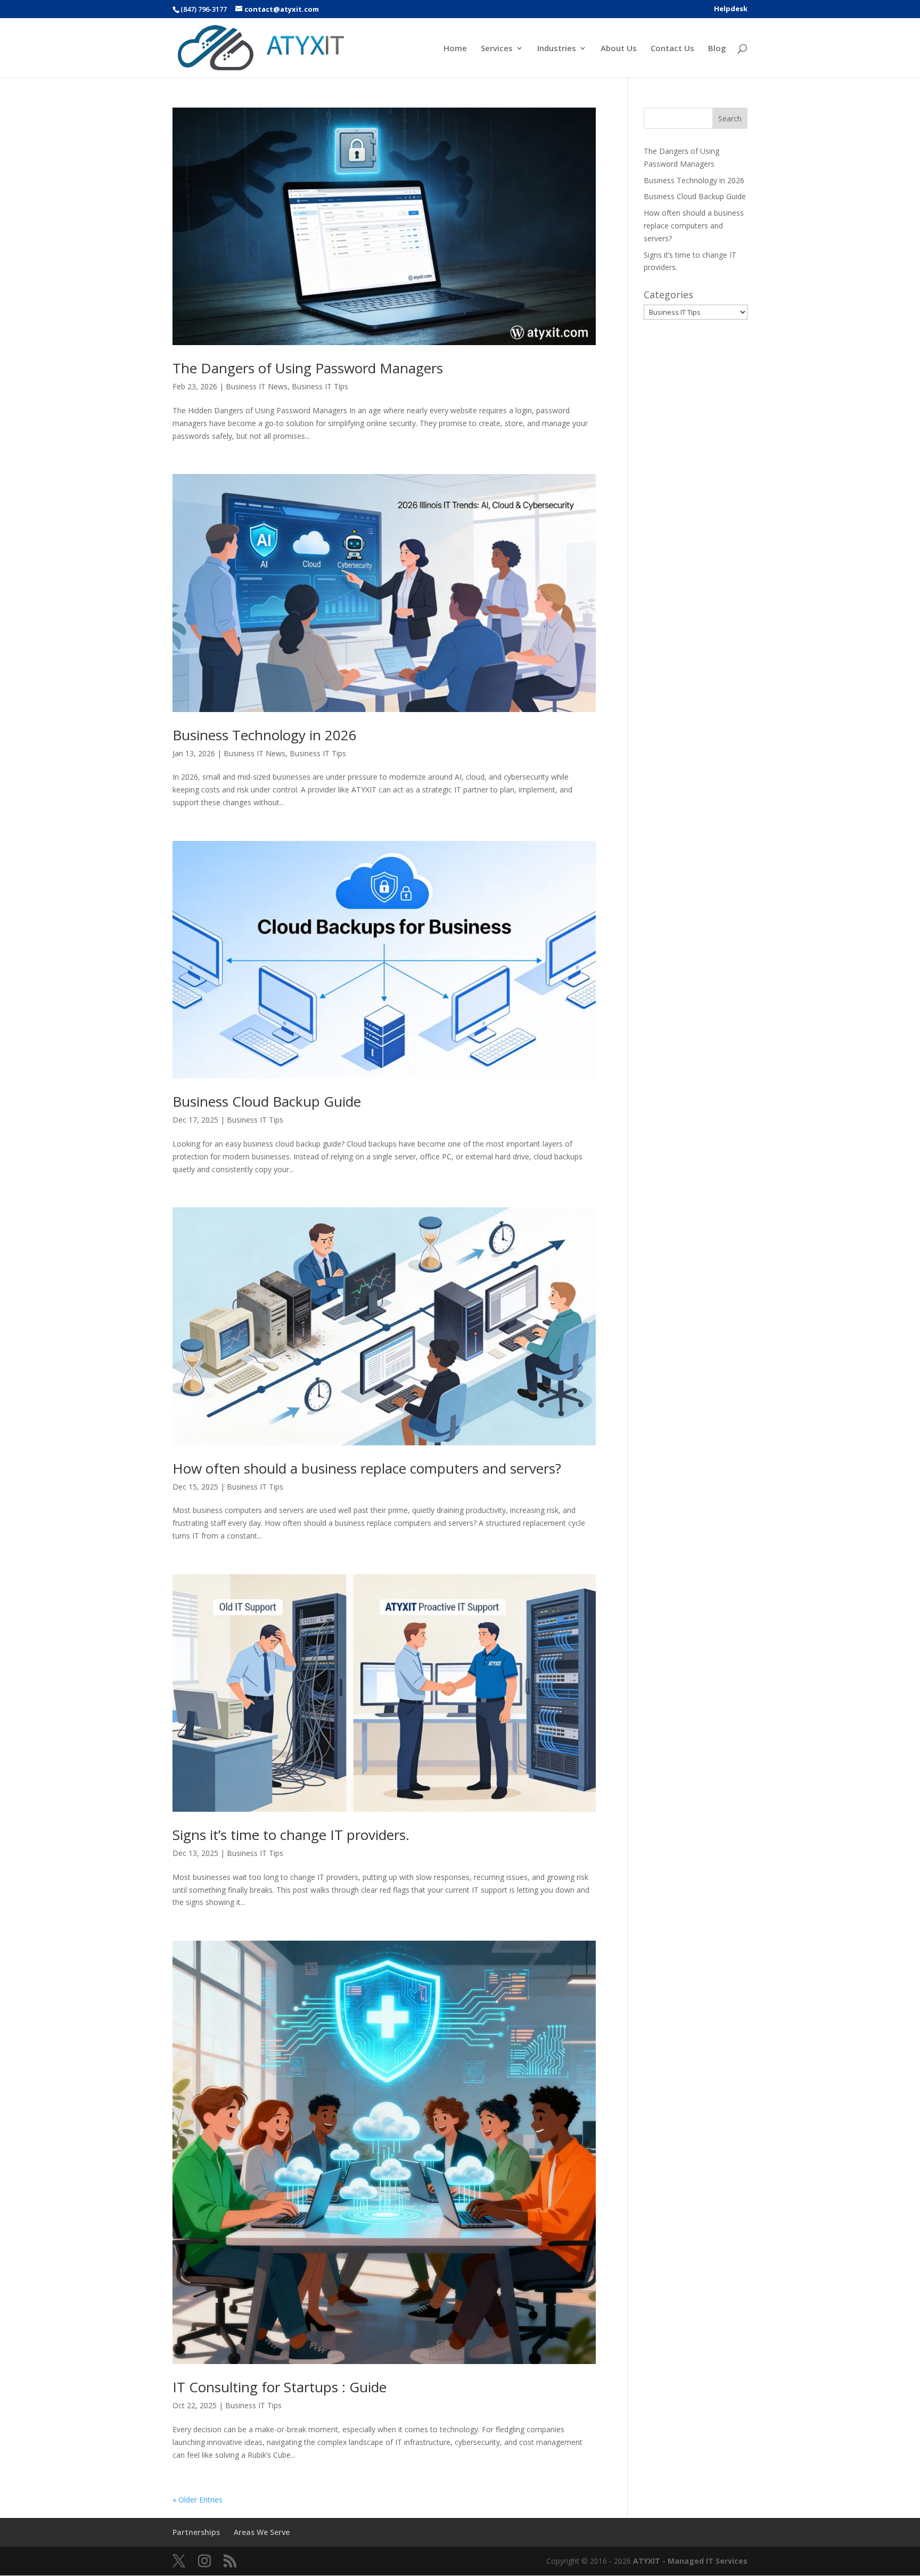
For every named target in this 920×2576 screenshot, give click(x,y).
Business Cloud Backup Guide (267, 1101)
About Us (619, 49)
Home (455, 49)
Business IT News (257, 386)
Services (497, 49)
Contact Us (672, 49)
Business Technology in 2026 (265, 735)
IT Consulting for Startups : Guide (280, 2387)
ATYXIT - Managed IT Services (690, 2561)
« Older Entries (198, 2500)
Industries (557, 49)
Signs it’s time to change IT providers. (291, 1835)
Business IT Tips (320, 386)
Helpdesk (731, 9)
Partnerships (196, 2532)
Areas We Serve (262, 2532)
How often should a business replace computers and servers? (367, 1468)
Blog (717, 49)
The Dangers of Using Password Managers (308, 368)
